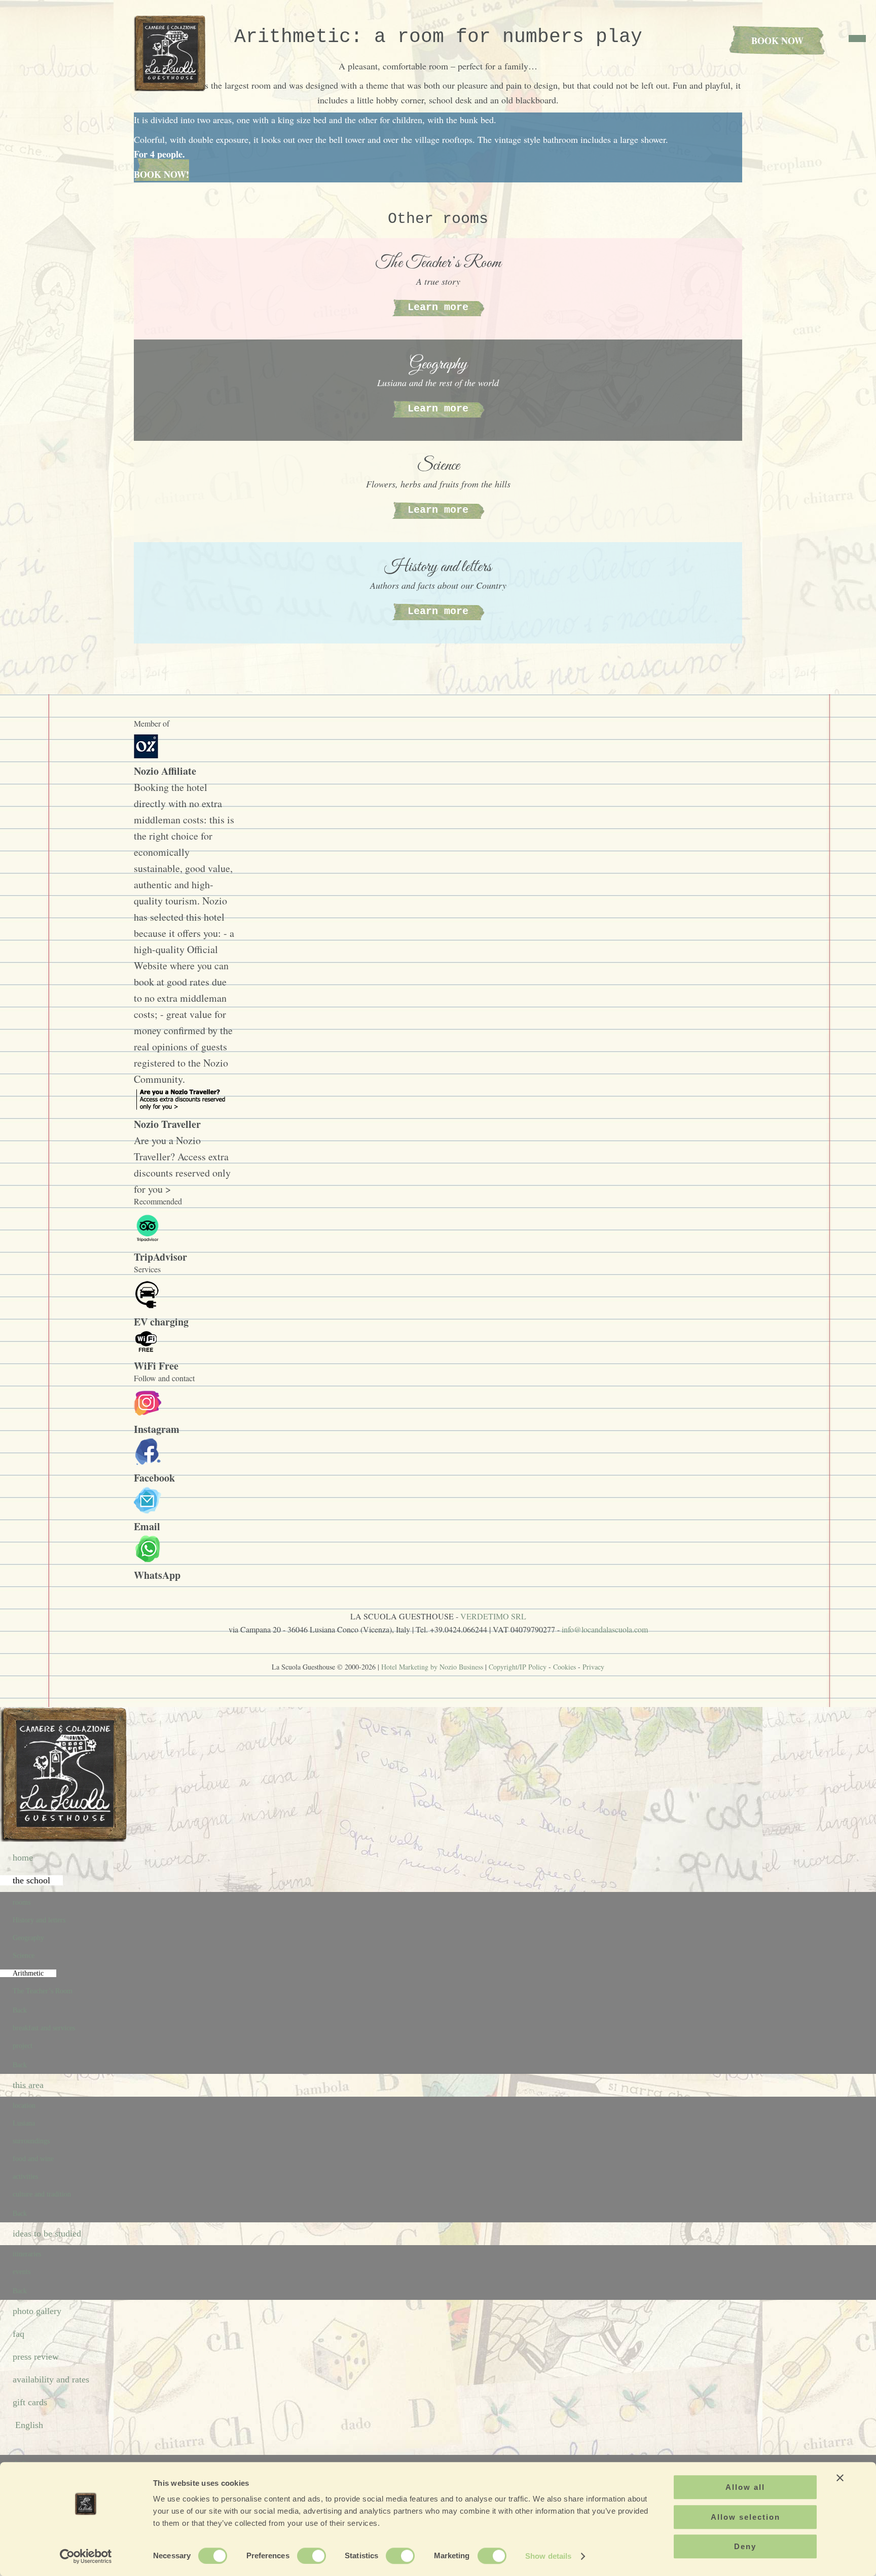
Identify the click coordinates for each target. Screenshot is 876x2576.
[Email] (148, 1510)
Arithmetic (28, 1973)
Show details (548, 2556)
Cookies (564, 1667)
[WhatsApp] (148, 1559)
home (23, 1858)
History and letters (39, 1920)
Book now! (161, 174)
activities (25, 2176)
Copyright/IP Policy (518, 1667)
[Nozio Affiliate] (146, 755)
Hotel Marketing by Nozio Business (432, 1667)
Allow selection (745, 2517)
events (22, 2272)
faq (19, 2334)
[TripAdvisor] (148, 1241)
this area (28, 2085)
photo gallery (37, 2311)
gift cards (30, 2402)
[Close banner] (840, 2478)
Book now (777, 41)
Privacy (593, 1667)
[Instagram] (148, 1413)
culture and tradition (42, 2194)
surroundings (31, 2141)
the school (31, 1880)
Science (24, 1956)
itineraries (27, 2254)
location (24, 2106)
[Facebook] (148, 1462)
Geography (28, 1938)
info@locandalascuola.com (605, 1629)
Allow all (745, 2487)
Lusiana (24, 2123)
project (23, 2046)
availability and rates (51, 2379)
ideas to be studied (47, 2233)
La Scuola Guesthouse (172, 53)
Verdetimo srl (493, 1616)
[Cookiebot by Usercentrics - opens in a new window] (86, 2556)
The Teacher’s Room (43, 1991)
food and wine (33, 2159)
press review (36, 2357)
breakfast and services (44, 2028)
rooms (22, 1902)
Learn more (438, 307)
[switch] (312, 2556)
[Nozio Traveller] (182, 1108)
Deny (745, 2546)
